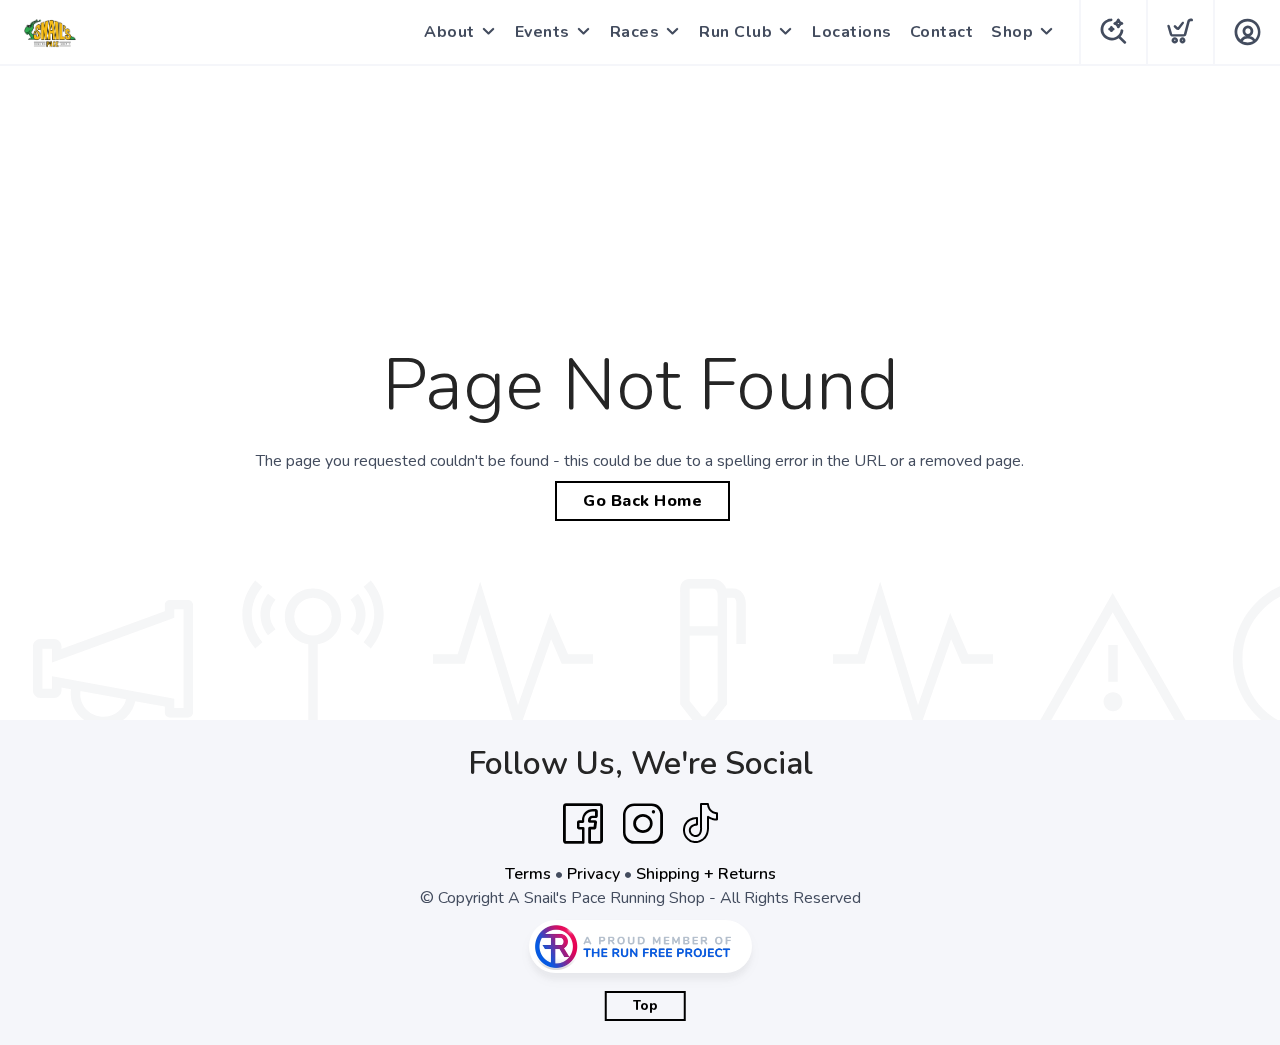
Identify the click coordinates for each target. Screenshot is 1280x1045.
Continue (835, 726)
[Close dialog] (1009, 339)
